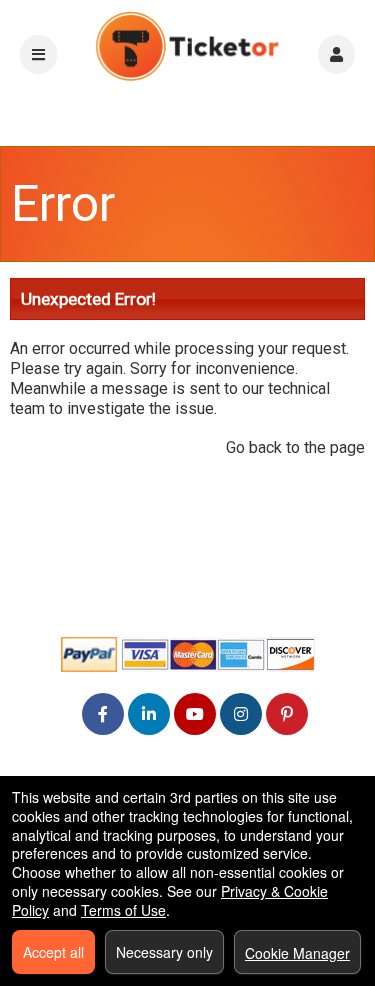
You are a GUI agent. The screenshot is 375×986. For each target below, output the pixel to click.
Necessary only (164, 952)
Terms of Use (123, 910)
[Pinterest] (287, 713)
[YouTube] (195, 713)
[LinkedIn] (149, 713)
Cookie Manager (297, 953)
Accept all (53, 952)
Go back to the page (295, 447)
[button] (336, 54)
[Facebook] (103, 713)
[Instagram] (241, 713)
